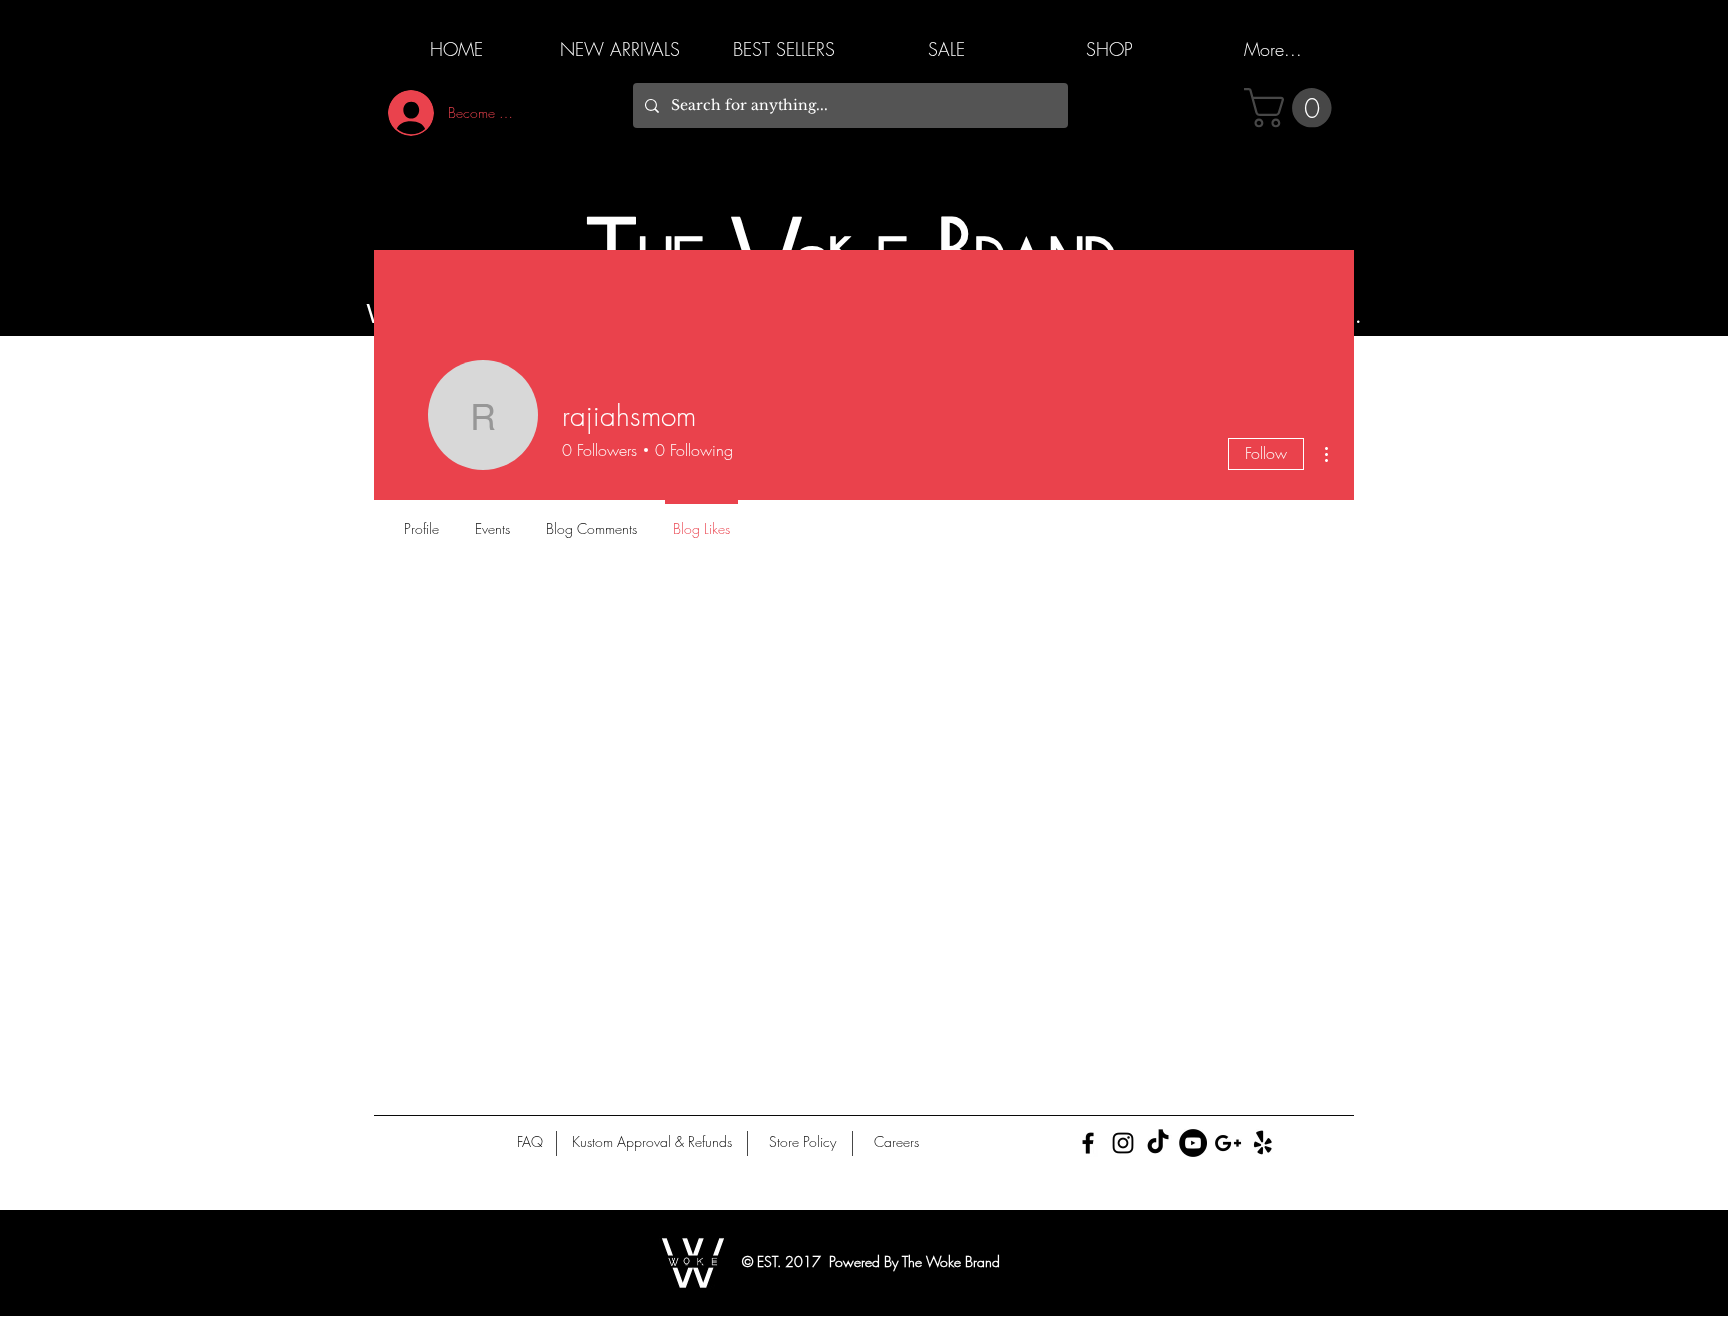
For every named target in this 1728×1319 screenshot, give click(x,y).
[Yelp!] (1263, 1143)
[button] (1292, 108)
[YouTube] (1193, 1143)
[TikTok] (1158, 1143)
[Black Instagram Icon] (1123, 1143)
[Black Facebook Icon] (1088, 1143)
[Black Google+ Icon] (1228, 1143)
